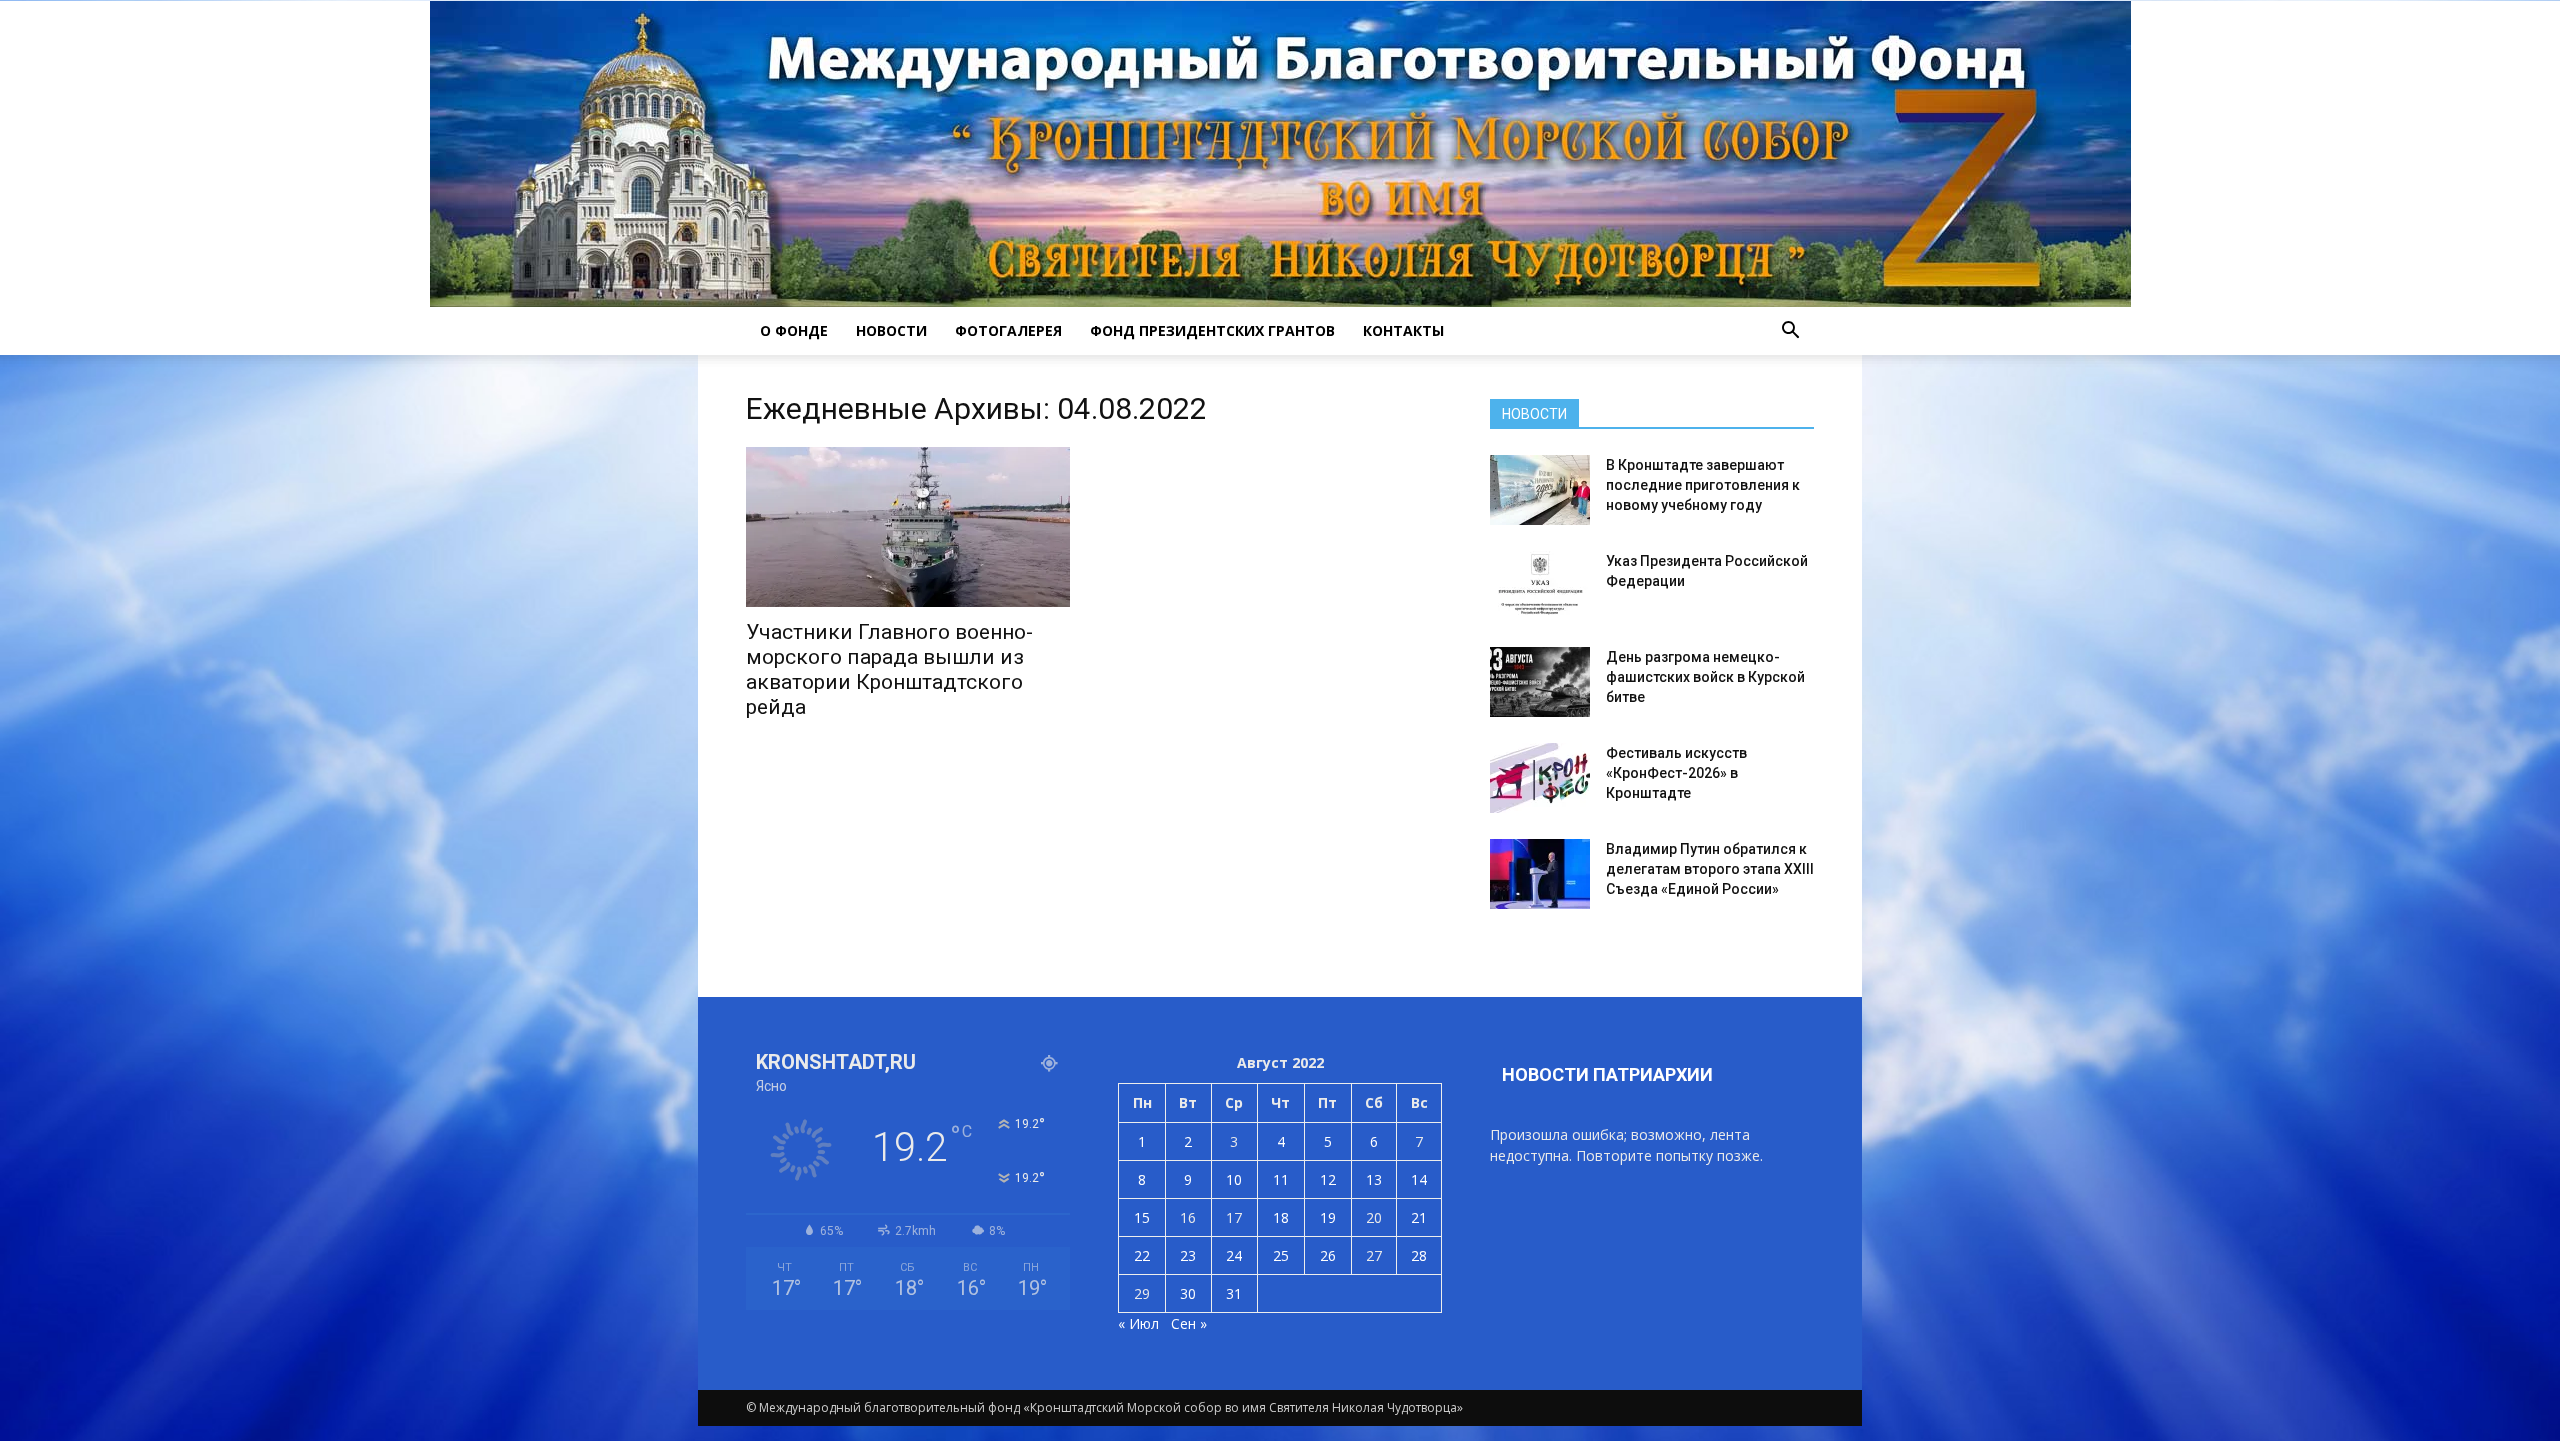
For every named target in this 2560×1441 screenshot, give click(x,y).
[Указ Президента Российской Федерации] (1540, 586)
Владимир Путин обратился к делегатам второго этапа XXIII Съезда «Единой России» (1710, 869)
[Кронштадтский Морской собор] (1280, 154)
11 (1281, 1179)
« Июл (1138, 1323)
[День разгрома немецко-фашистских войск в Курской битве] (1540, 682)
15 (1142, 1217)
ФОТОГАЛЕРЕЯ (1008, 330)
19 (1328, 1217)
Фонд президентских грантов (1212, 330)
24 (1234, 1255)
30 (1188, 1293)
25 (1281, 1255)
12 (1328, 1179)
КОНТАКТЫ (1403, 330)
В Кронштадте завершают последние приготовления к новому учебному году (1703, 485)
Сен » (1189, 1323)
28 (1419, 1255)
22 (1142, 1255)
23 (1188, 1255)
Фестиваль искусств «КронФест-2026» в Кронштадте (1676, 773)
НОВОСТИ (891, 330)
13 (1374, 1179)
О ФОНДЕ (794, 330)
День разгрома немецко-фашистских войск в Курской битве (1705, 677)
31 (1234, 1293)
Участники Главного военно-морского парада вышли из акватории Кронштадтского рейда (889, 669)
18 (1281, 1217)
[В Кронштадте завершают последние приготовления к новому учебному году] (1540, 490)
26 (1328, 1255)
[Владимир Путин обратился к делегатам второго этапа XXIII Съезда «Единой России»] (1540, 874)
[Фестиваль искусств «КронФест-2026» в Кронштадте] (1540, 778)
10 (1234, 1179)
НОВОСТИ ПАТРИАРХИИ (1607, 1074)
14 (1419, 1179)
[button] (1790, 331)
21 (1419, 1217)
